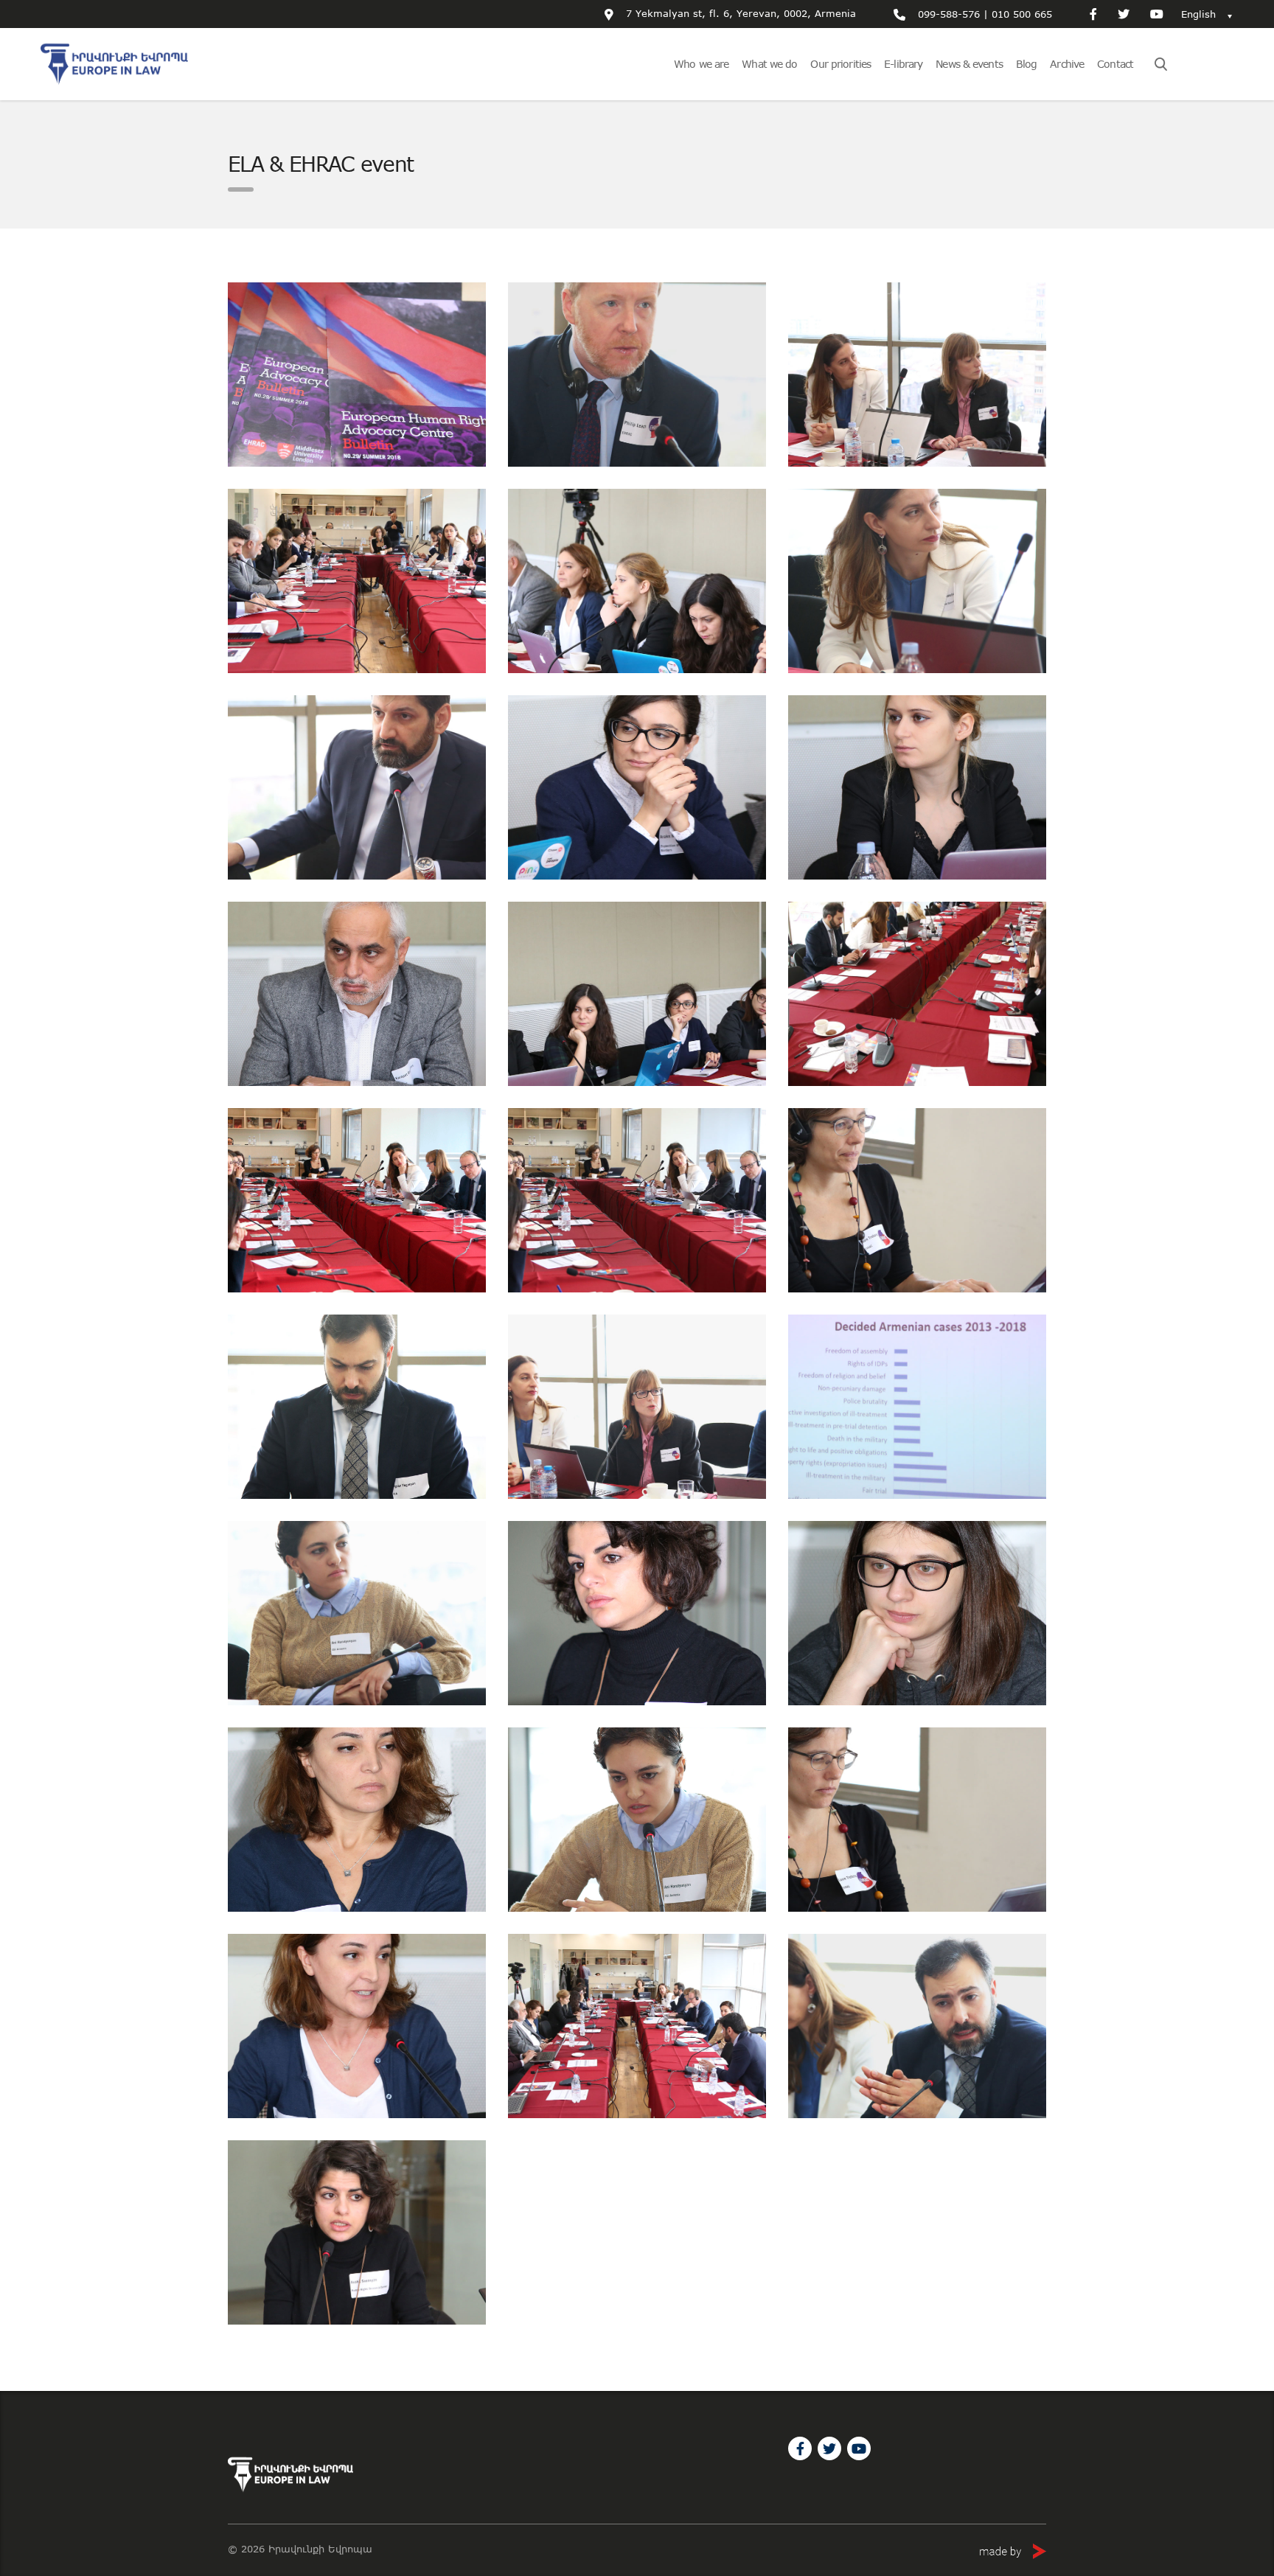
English (1198, 14)
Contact (1115, 64)
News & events (969, 64)
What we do (769, 64)
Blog (1026, 64)
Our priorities (840, 64)
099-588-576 (949, 14)
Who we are (701, 64)
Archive (1067, 64)
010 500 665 (1022, 14)
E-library (903, 64)
